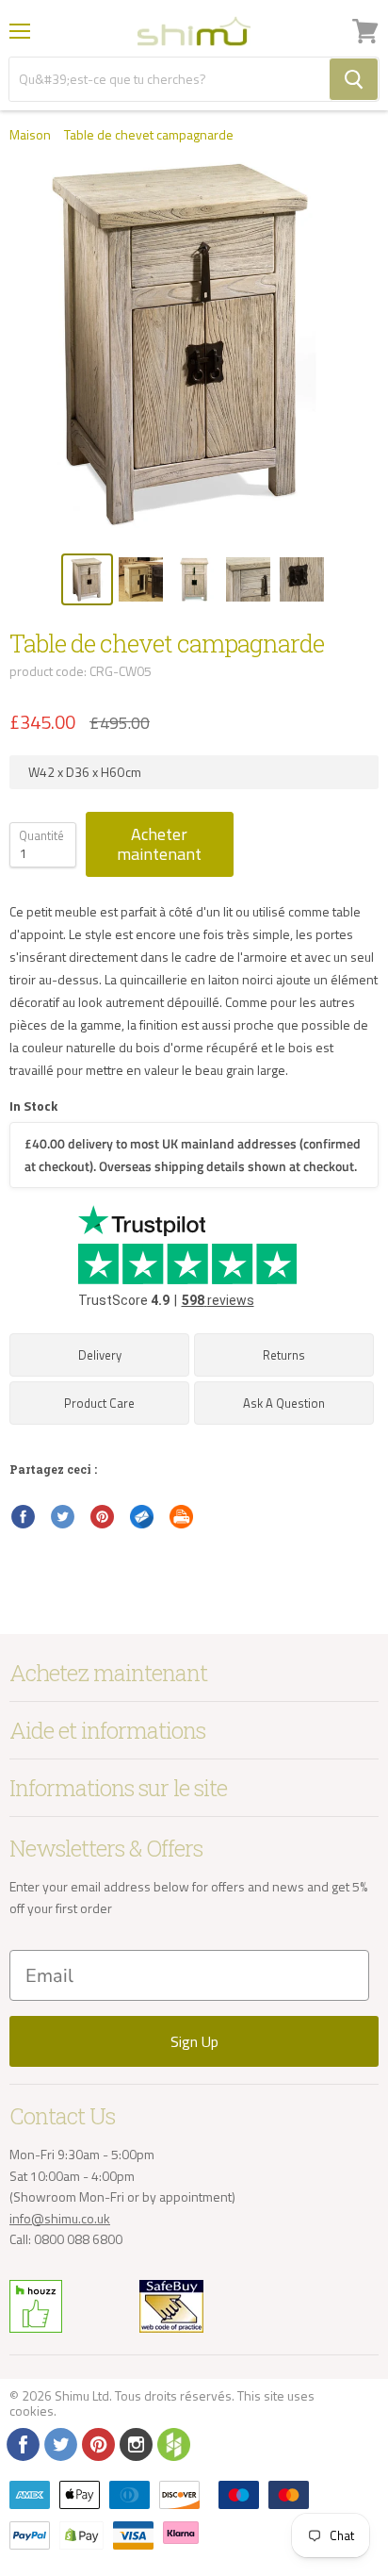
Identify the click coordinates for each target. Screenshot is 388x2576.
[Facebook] (22, 2443)
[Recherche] (354, 79)
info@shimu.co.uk (60, 2218)
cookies (32, 2411)
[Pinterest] (97, 2443)
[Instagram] (135, 2443)
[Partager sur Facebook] (24, 1517)
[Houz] (172, 2443)
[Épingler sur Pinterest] (103, 1517)
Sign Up (194, 2041)
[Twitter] (59, 2443)
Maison (30, 135)
